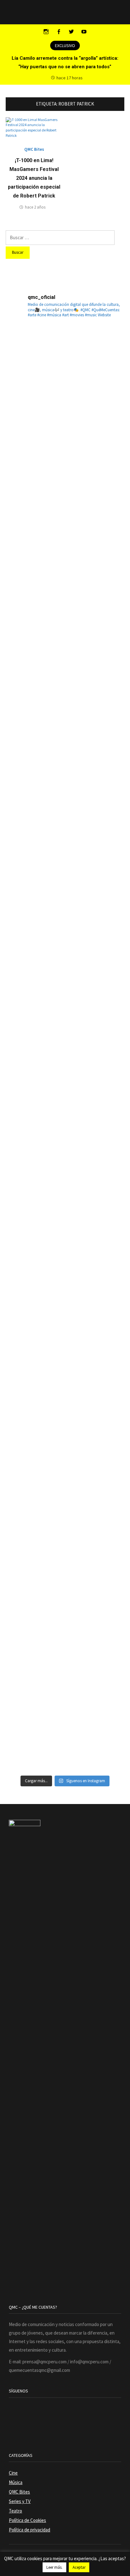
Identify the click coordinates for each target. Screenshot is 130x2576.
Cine (13, 2473)
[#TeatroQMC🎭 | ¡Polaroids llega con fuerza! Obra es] (65, 747)
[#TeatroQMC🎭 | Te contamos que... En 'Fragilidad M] (65, 385)
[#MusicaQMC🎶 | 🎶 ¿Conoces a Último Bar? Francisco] (65, 867)
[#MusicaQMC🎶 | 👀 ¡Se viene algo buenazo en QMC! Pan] (65, 1108)
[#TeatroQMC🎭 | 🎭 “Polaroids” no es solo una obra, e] (65, 626)
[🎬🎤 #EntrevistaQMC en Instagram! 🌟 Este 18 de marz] (65, 1349)
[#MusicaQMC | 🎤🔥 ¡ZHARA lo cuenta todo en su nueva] (65, 1470)
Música (16, 2482)
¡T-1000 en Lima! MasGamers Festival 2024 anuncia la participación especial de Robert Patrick (34, 178)
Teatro (15, 2511)
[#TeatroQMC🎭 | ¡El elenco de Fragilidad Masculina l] (65, 506)
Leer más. (54, 2567)
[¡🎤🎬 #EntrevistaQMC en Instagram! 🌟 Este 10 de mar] (65, 1711)
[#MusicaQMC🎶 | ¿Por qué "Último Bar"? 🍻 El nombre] (65, 988)
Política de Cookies (27, 2520)
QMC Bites (34, 149)
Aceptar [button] (79, 2567)
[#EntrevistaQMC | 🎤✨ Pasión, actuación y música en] (65, 1590)
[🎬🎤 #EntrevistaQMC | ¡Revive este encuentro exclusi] (65, 1229)
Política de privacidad (30, 2530)
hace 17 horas (70, 78)
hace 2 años (35, 207)
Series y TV (20, 2501)
